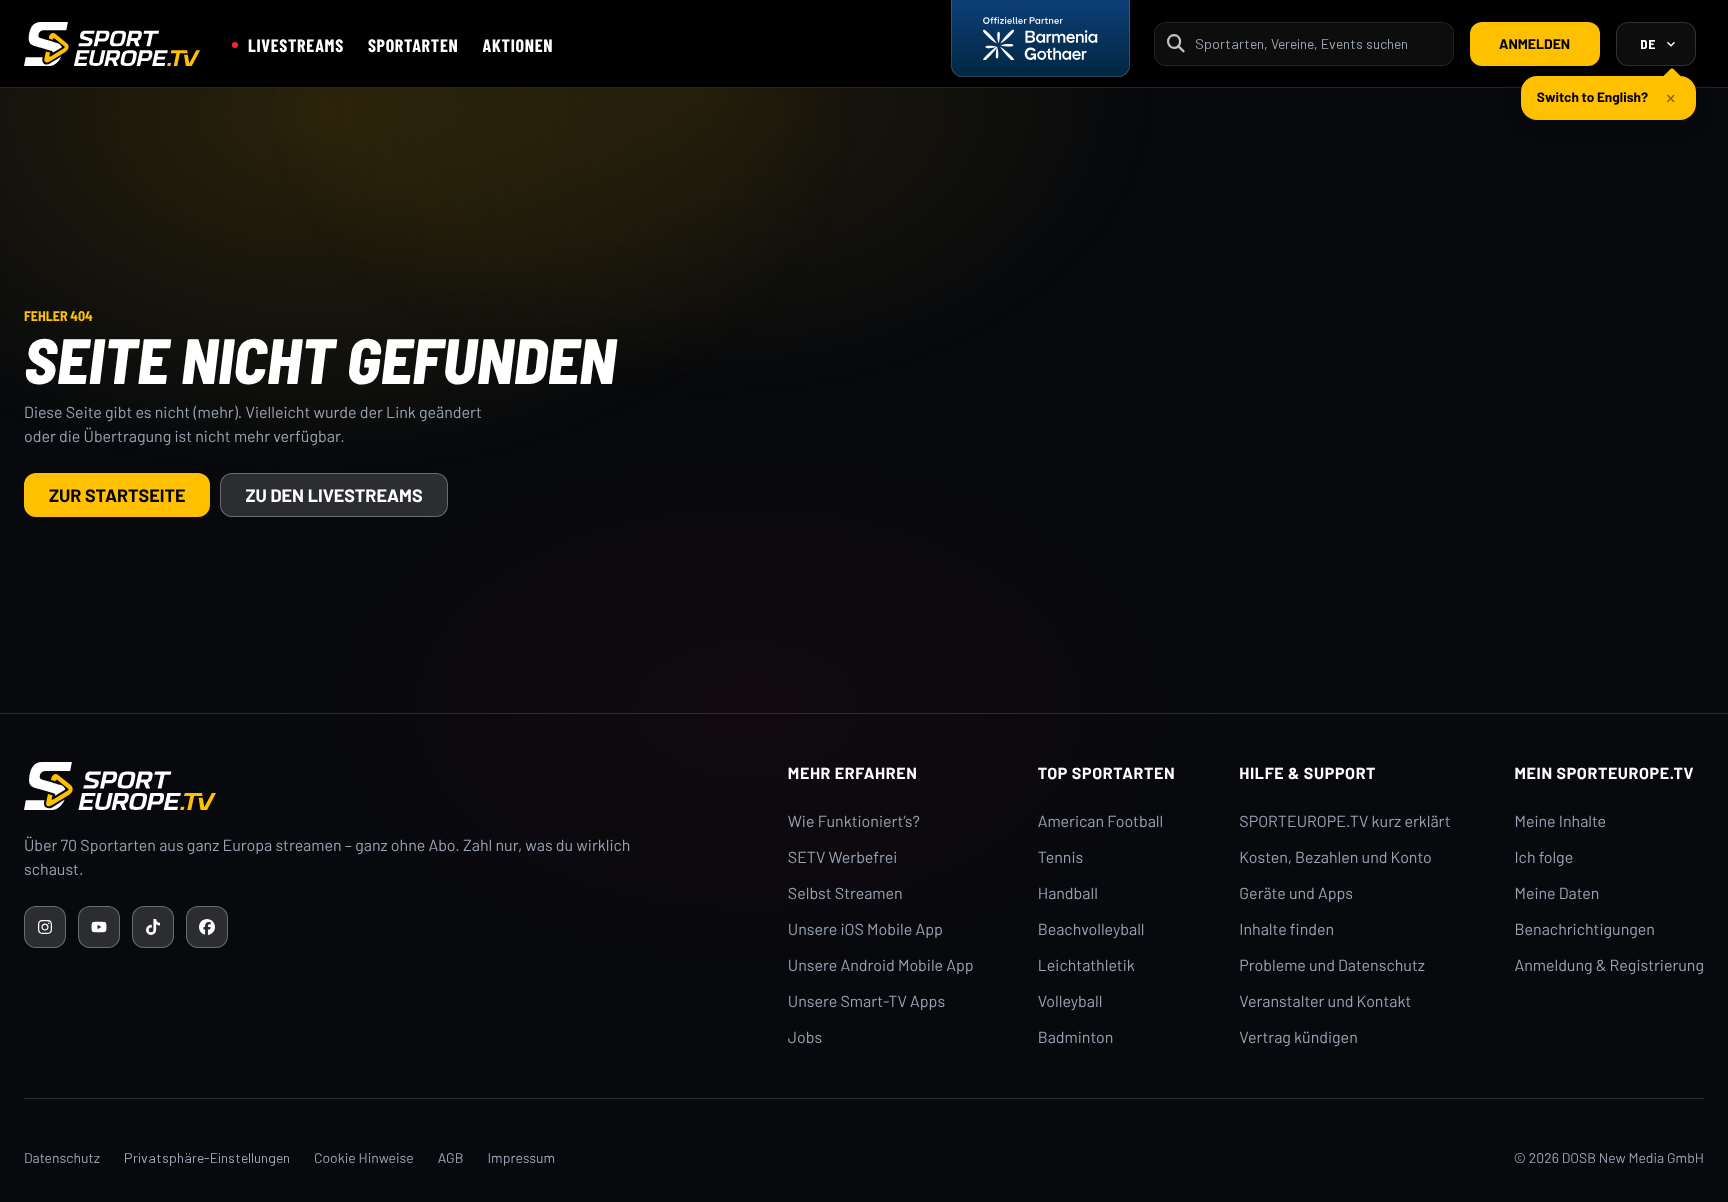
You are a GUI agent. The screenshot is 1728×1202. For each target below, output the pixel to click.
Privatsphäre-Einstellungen (207, 1157)
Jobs (805, 1037)
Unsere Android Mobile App (881, 965)
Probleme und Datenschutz (1332, 965)
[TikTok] (153, 927)
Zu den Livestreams (333, 495)
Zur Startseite (117, 495)
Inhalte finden (1286, 929)
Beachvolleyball (1091, 929)
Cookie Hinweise (364, 1157)
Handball (1068, 893)
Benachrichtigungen (1584, 929)
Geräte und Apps (1296, 893)
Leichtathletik (1086, 965)
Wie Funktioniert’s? (854, 821)
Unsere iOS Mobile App (865, 929)
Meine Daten (1556, 893)
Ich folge (1543, 857)
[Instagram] (45, 927)
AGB (451, 1157)
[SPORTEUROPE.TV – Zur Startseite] (112, 44)
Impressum (521, 1157)
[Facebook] (207, 927)
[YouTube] (99, 927)
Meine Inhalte (1560, 821)
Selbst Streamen (845, 893)
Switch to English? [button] (1592, 96)
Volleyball (1070, 1001)
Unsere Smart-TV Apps (866, 1001)
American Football (1100, 821)
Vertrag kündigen (1298, 1037)
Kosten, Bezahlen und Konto (1335, 857)
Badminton (1076, 1037)
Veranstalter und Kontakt (1325, 1001)
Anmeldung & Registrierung (1609, 965)
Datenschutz (62, 1157)
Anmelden (1534, 43)
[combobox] (1318, 43)
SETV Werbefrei (842, 857)
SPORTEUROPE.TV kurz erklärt (1344, 821)
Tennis (1061, 857)
